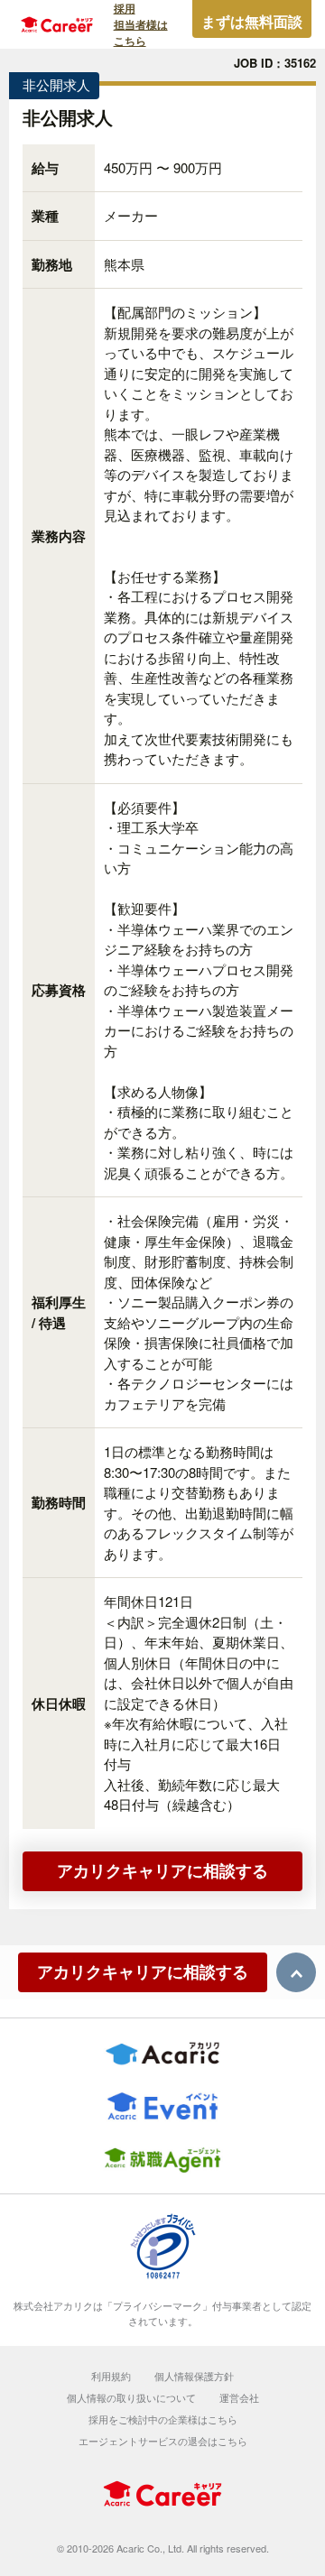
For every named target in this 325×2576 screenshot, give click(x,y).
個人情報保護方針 (194, 2376)
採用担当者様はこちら (141, 24)
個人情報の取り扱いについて (131, 2397)
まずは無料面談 (252, 21)
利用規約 (111, 2376)
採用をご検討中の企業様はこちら (163, 2419)
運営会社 (239, 2397)
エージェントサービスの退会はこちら (163, 2441)
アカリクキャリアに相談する (162, 1870)
